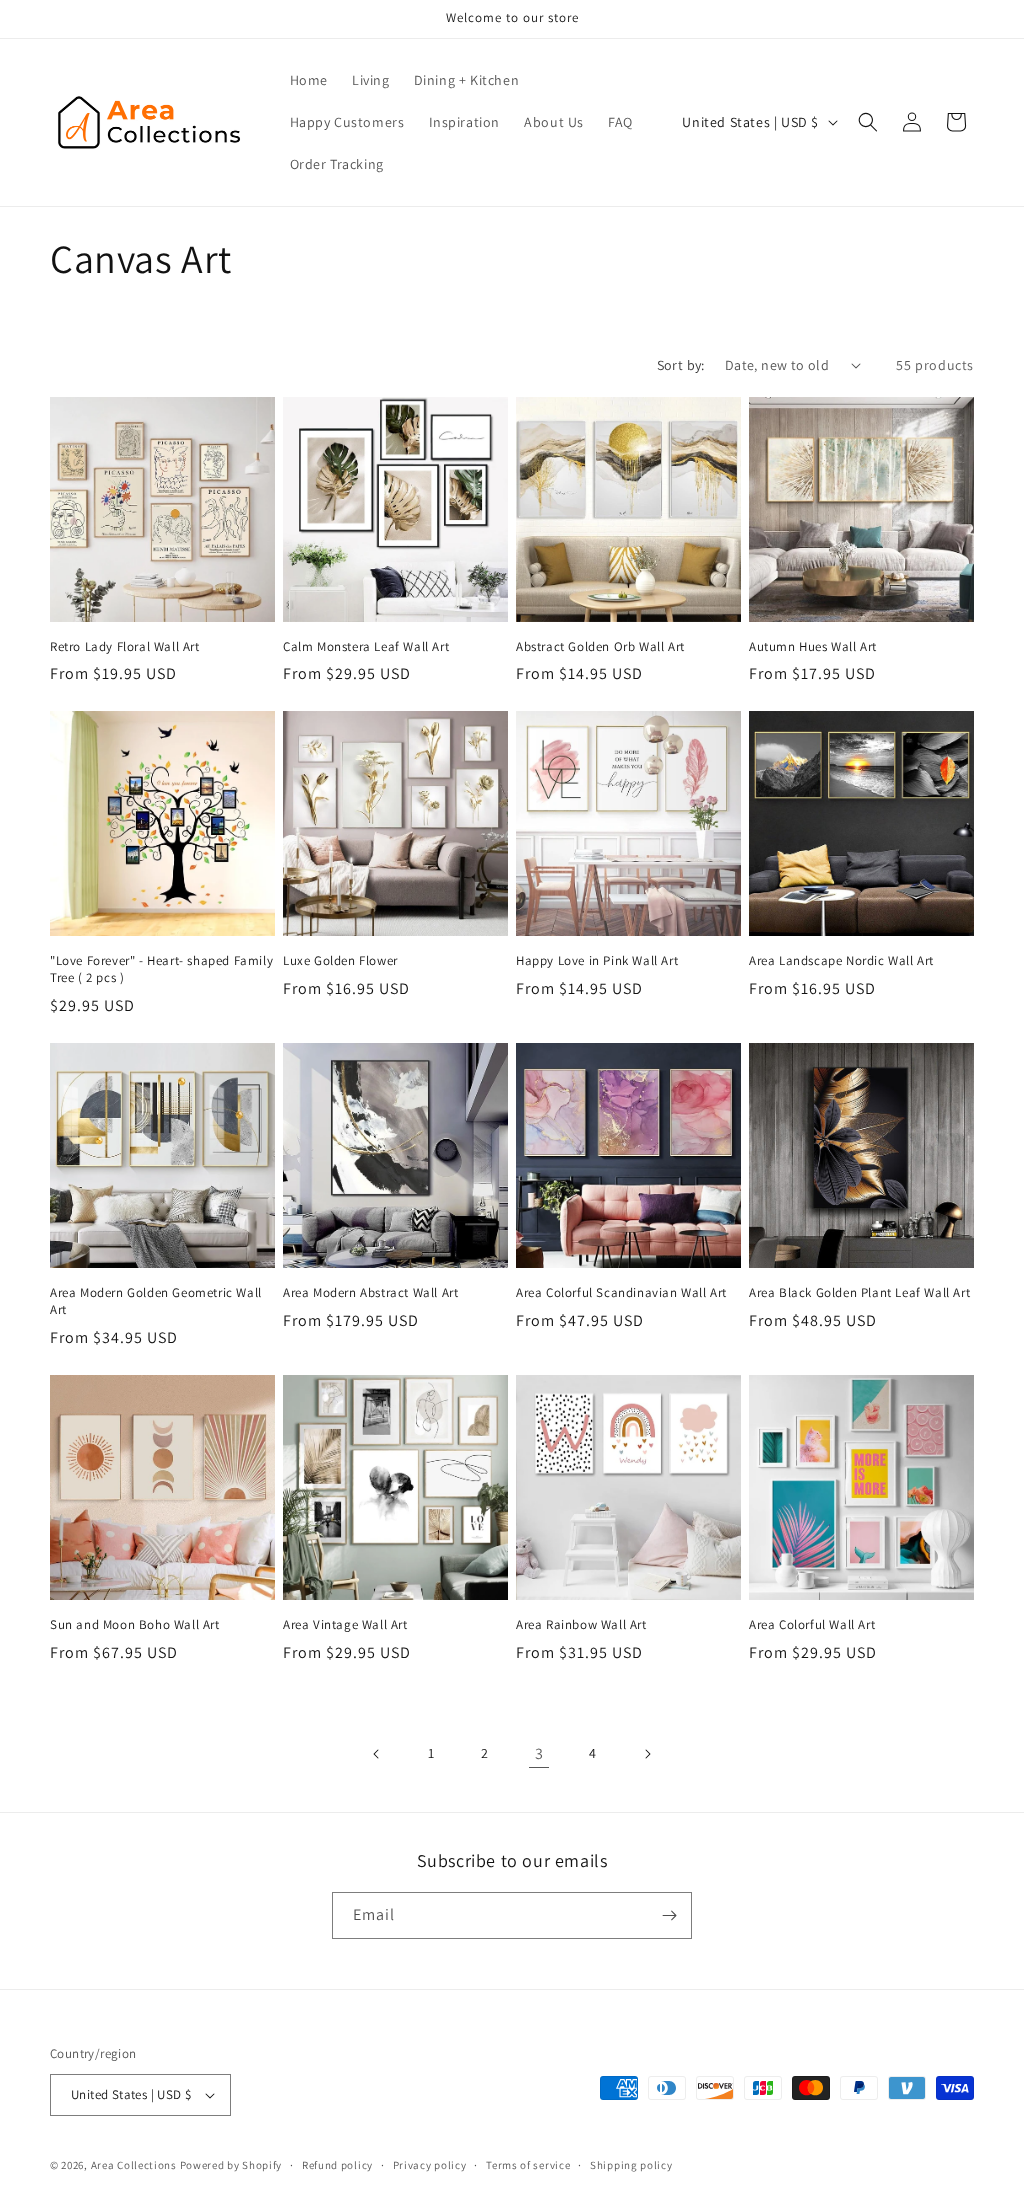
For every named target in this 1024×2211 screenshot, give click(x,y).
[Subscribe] (669, 1915)
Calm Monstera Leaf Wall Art (366, 647)
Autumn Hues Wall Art (813, 647)
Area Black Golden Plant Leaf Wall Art (859, 1293)
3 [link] (539, 1753)
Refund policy (337, 2165)
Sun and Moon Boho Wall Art (135, 1625)
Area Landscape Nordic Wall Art (841, 961)
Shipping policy (631, 2165)
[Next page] (647, 1754)
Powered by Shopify (231, 2165)
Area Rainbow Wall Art (581, 1625)
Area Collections (135, 2165)
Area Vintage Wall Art (345, 1625)
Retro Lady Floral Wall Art (125, 647)
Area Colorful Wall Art (812, 1625)
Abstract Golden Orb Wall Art (600, 647)
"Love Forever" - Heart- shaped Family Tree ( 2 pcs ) (161, 969)
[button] (868, 122)
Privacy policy (430, 2165)
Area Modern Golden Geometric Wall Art (156, 1301)
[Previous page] (377, 1754)
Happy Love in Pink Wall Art (597, 961)
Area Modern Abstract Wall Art (370, 1293)
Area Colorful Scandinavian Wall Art (621, 1293)
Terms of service (528, 2165)
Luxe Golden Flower (340, 961)
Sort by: (681, 365)
